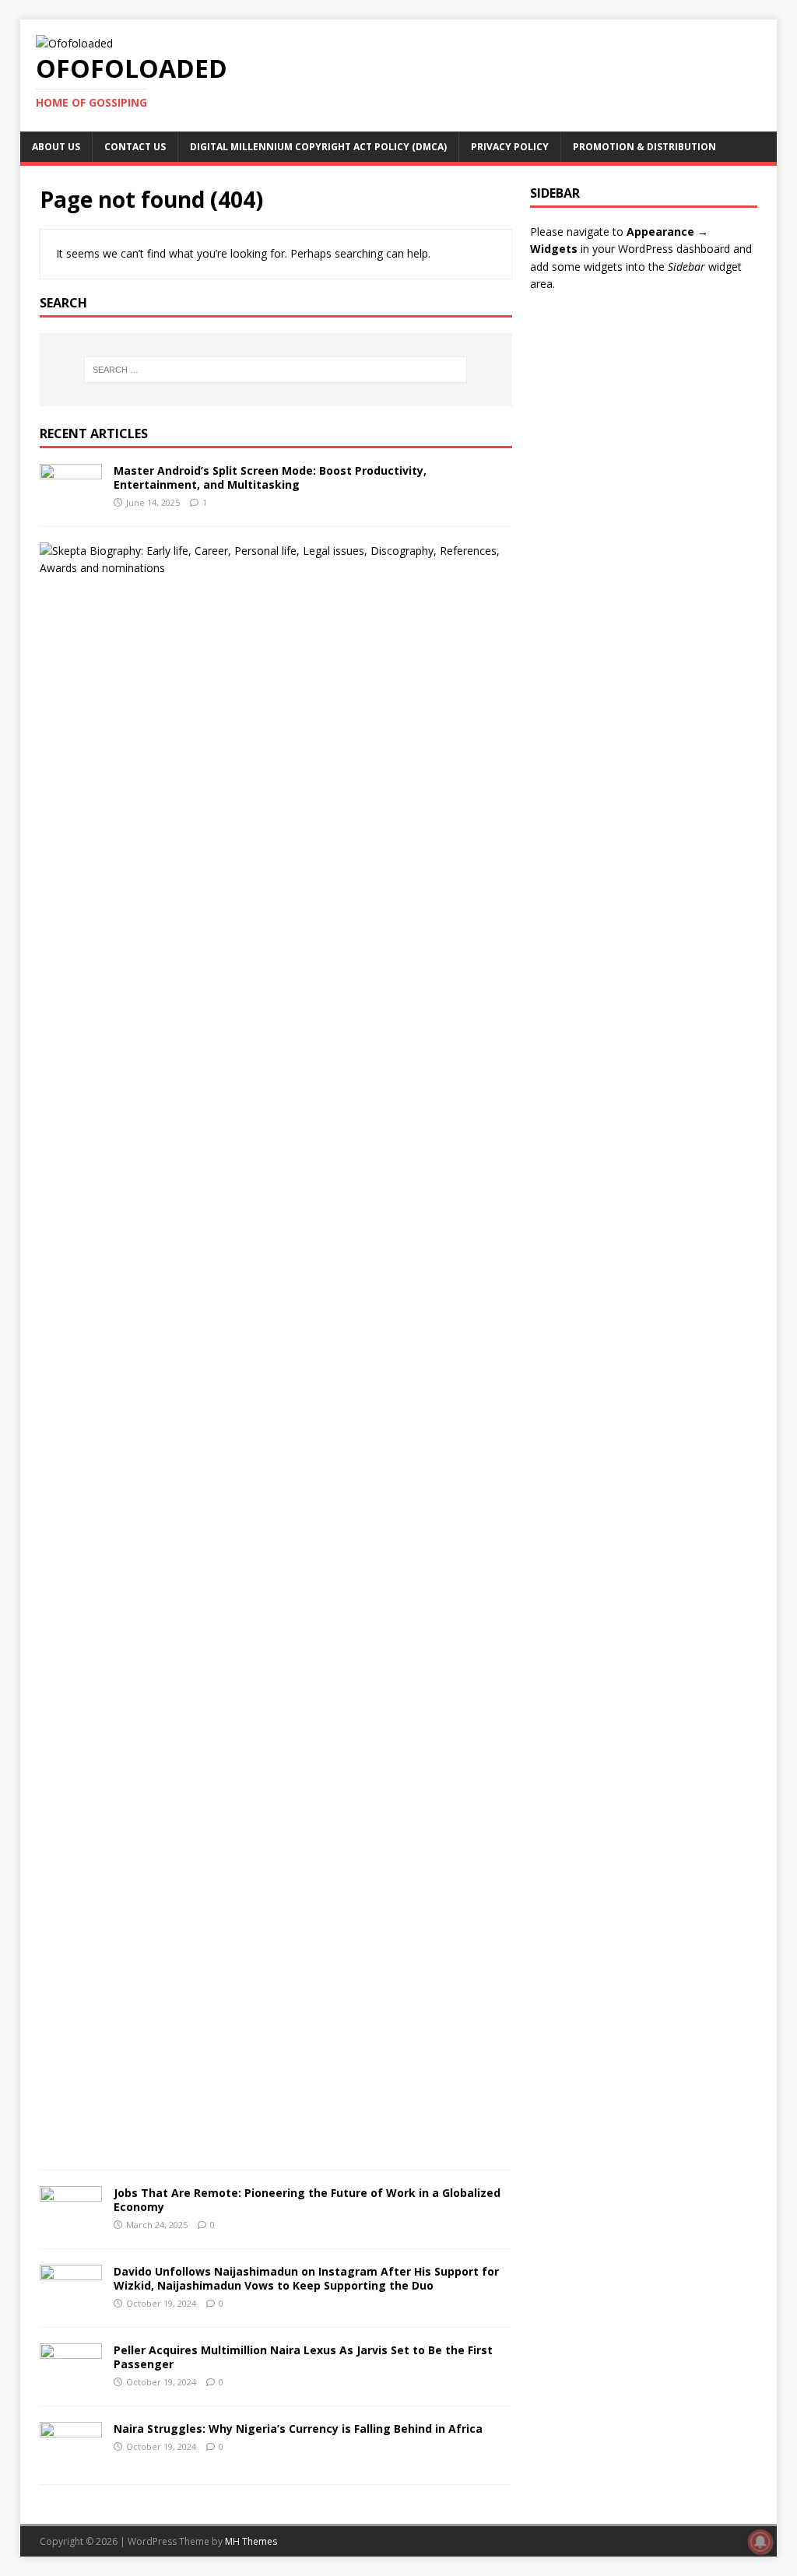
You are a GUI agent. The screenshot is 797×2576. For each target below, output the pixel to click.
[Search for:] (276, 370)
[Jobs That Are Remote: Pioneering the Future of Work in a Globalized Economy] (71, 2223)
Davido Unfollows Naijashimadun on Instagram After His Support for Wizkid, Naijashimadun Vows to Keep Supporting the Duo (306, 2278)
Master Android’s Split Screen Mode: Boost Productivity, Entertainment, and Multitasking (270, 477)
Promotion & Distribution (644, 147)
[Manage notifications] (760, 2542)
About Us (56, 147)
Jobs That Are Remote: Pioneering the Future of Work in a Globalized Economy (307, 2200)
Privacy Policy (510, 147)
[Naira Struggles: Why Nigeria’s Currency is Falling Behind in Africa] (71, 2459)
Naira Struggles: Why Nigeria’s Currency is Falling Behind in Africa (298, 2429)
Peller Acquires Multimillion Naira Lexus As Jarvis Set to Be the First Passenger (303, 2357)
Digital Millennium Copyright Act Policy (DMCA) (318, 147)
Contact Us (135, 147)
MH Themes (251, 2541)
